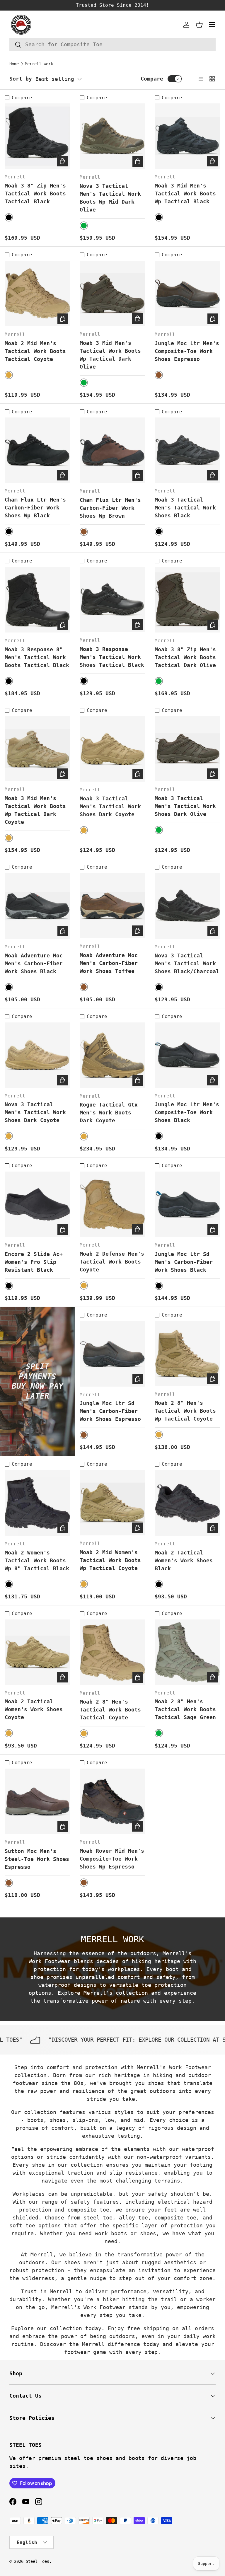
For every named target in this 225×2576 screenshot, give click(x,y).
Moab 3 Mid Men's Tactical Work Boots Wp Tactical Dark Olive (110, 355)
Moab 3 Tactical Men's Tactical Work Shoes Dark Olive (185, 806)
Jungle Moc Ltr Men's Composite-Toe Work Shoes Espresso (187, 351)
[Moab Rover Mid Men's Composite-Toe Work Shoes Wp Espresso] (112, 1801)
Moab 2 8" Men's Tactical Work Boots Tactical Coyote (110, 1710)
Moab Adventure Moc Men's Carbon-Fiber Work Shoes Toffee (109, 963)
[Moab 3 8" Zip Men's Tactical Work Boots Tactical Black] (37, 136)
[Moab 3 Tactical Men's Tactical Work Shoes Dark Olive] (187, 749)
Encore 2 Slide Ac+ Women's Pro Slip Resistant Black (34, 1262)
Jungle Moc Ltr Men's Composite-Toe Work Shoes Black (187, 1112)
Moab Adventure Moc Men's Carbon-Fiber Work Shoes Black (34, 963)
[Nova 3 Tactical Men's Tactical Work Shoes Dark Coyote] (37, 1055)
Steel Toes (37, 2561)
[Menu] (212, 25)
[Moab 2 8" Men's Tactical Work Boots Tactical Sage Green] (187, 1652)
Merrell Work (39, 64)
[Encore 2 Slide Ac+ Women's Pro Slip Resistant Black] (37, 1204)
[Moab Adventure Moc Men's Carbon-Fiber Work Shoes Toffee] (112, 906)
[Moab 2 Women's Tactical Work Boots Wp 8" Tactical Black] (37, 1503)
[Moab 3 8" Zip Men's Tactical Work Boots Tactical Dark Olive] (187, 600)
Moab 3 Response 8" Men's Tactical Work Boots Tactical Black (37, 657)
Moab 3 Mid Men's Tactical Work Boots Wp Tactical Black (185, 194)
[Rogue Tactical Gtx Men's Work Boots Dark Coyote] (112, 1055)
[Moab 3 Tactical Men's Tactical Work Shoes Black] (187, 450)
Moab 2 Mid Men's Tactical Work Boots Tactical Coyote (35, 351)
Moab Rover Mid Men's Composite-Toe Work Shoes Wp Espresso (112, 1859)
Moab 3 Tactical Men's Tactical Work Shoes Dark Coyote (110, 806)
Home (14, 64)
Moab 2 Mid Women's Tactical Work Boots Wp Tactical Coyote (110, 1560)
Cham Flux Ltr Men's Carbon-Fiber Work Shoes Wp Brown (110, 508)
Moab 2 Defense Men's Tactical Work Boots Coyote (112, 1262)
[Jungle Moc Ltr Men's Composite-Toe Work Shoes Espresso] (187, 294)
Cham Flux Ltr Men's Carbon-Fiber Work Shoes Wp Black (35, 508)
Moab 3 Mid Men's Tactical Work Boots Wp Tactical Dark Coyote (35, 810)
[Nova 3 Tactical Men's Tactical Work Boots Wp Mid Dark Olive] (112, 136)
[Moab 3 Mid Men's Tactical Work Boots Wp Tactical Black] (187, 136)
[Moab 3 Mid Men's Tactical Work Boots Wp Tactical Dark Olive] (112, 293)
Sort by (21, 79)
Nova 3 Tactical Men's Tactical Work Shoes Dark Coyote (35, 1112)
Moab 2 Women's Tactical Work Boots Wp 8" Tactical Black (37, 1560)
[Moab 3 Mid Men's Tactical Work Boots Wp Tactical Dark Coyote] (37, 749)
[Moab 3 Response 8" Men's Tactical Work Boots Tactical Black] (37, 600)
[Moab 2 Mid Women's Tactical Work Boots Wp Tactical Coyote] (112, 1503)
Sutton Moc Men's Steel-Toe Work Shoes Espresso (37, 1859)
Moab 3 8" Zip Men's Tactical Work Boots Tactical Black (35, 194)
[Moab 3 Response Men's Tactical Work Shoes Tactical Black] (112, 600)
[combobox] (112, 44)
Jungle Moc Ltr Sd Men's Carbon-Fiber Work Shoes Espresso (110, 1411)
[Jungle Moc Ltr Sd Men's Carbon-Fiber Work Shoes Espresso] (112, 1354)
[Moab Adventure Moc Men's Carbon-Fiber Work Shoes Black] (37, 906)
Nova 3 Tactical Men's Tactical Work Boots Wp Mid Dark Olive (110, 198)
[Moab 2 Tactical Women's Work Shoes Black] (187, 1503)
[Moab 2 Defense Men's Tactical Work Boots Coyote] (112, 1204)
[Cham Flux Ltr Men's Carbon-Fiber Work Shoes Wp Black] (37, 450)
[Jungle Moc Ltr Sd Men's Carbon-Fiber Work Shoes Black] (187, 1204)
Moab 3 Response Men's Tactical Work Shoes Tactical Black (112, 657)
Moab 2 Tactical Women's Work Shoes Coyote (34, 1709)
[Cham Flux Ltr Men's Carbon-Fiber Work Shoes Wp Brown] (112, 450)
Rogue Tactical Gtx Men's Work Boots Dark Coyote (109, 1113)
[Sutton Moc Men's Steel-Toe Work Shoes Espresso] (37, 1801)
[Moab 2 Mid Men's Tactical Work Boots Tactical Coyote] (37, 294)
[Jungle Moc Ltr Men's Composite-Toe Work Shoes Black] (187, 1055)
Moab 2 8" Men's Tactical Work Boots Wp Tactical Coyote (185, 1411)
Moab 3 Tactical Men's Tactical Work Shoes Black (185, 508)
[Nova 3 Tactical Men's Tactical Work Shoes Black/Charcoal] (187, 906)
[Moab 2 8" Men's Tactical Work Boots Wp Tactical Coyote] (187, 1354)
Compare (152, 79)
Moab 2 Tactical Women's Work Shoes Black (184, 1560)
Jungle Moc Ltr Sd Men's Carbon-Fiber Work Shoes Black (184, 1262)
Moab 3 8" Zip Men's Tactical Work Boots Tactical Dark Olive (185, 657)
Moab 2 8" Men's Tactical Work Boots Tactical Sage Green (185, 1709)
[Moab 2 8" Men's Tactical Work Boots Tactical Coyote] (112, 1652)
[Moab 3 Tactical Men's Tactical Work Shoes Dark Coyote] (112, 749)
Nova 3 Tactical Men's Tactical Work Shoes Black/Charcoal (187, 963)
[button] (199, 25)
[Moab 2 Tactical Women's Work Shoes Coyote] (37, 1652)
